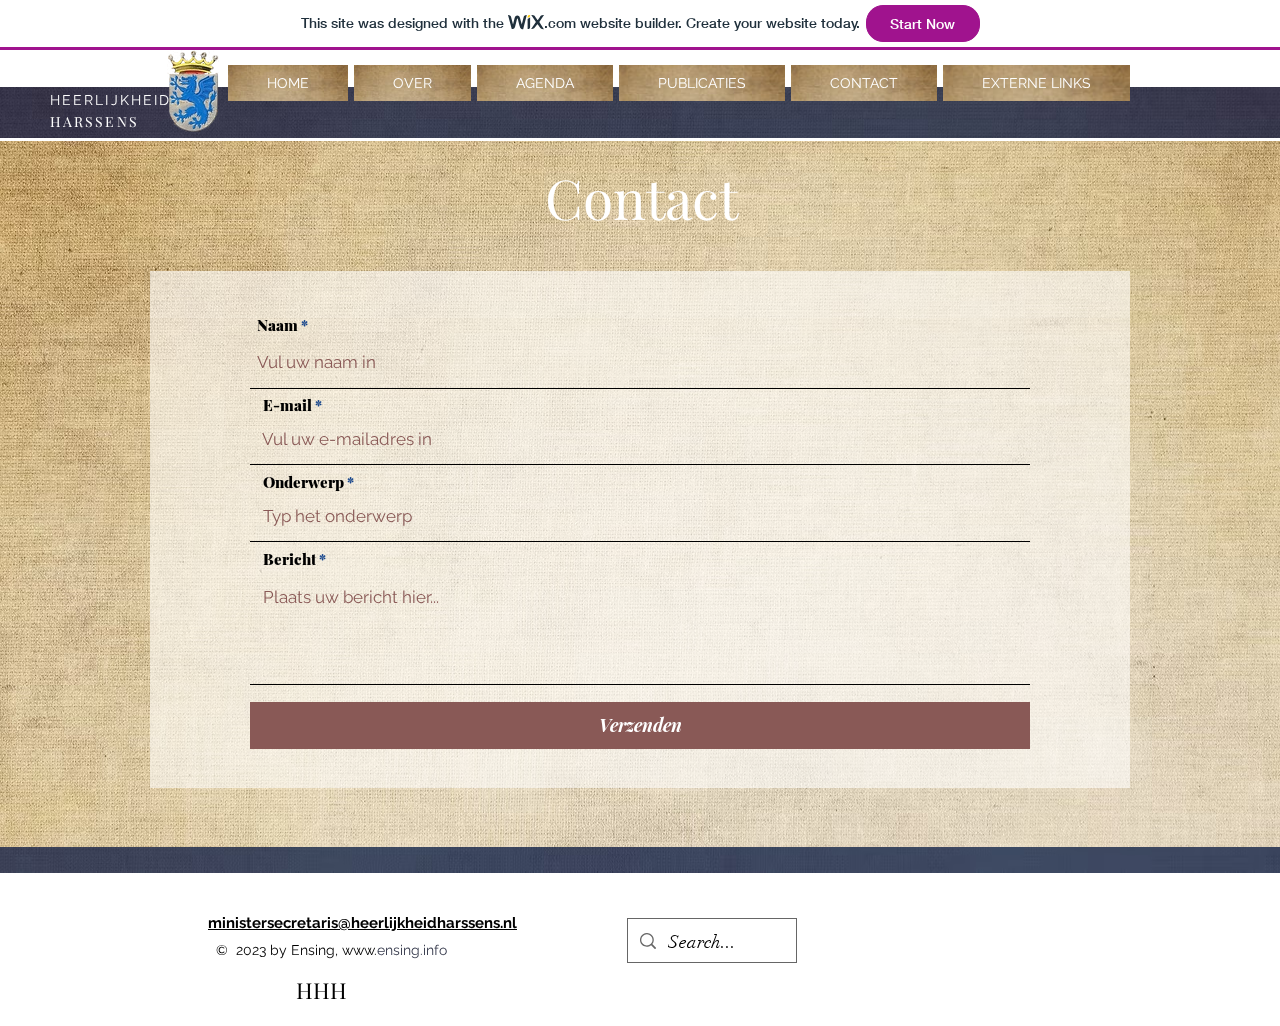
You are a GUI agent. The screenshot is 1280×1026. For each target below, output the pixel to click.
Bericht (289, 559)
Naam (277, 325)
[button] (412, 83)
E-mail (287, 405)
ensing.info (412, 950)
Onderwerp (303, 482)
